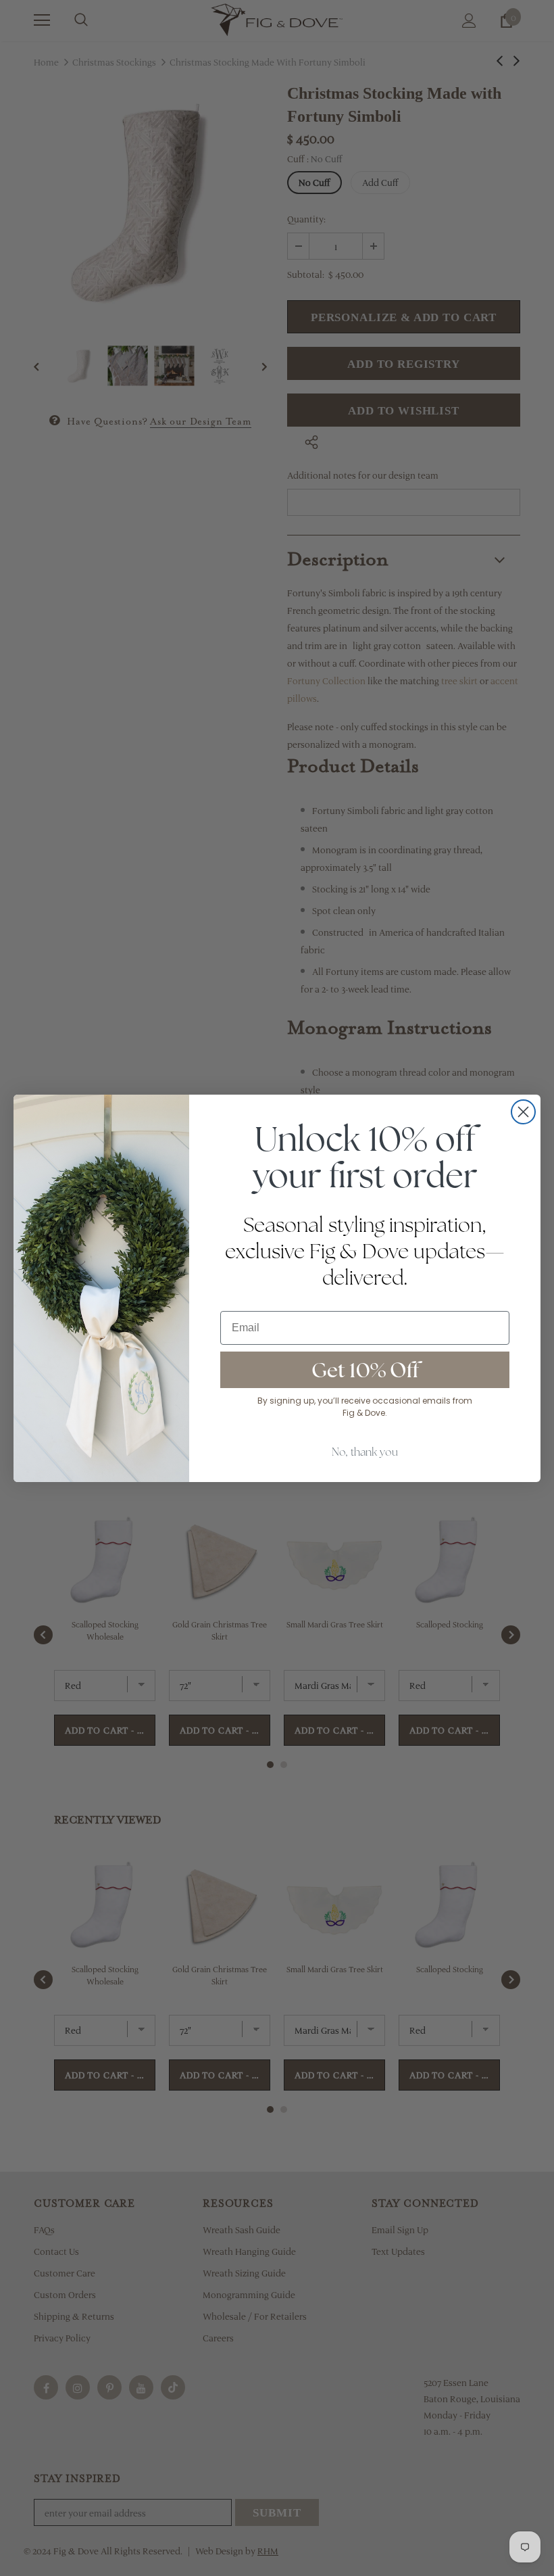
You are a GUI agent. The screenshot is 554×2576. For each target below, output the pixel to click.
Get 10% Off (365, 1370)
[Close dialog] (523, 1112)
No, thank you (365, 1452)
